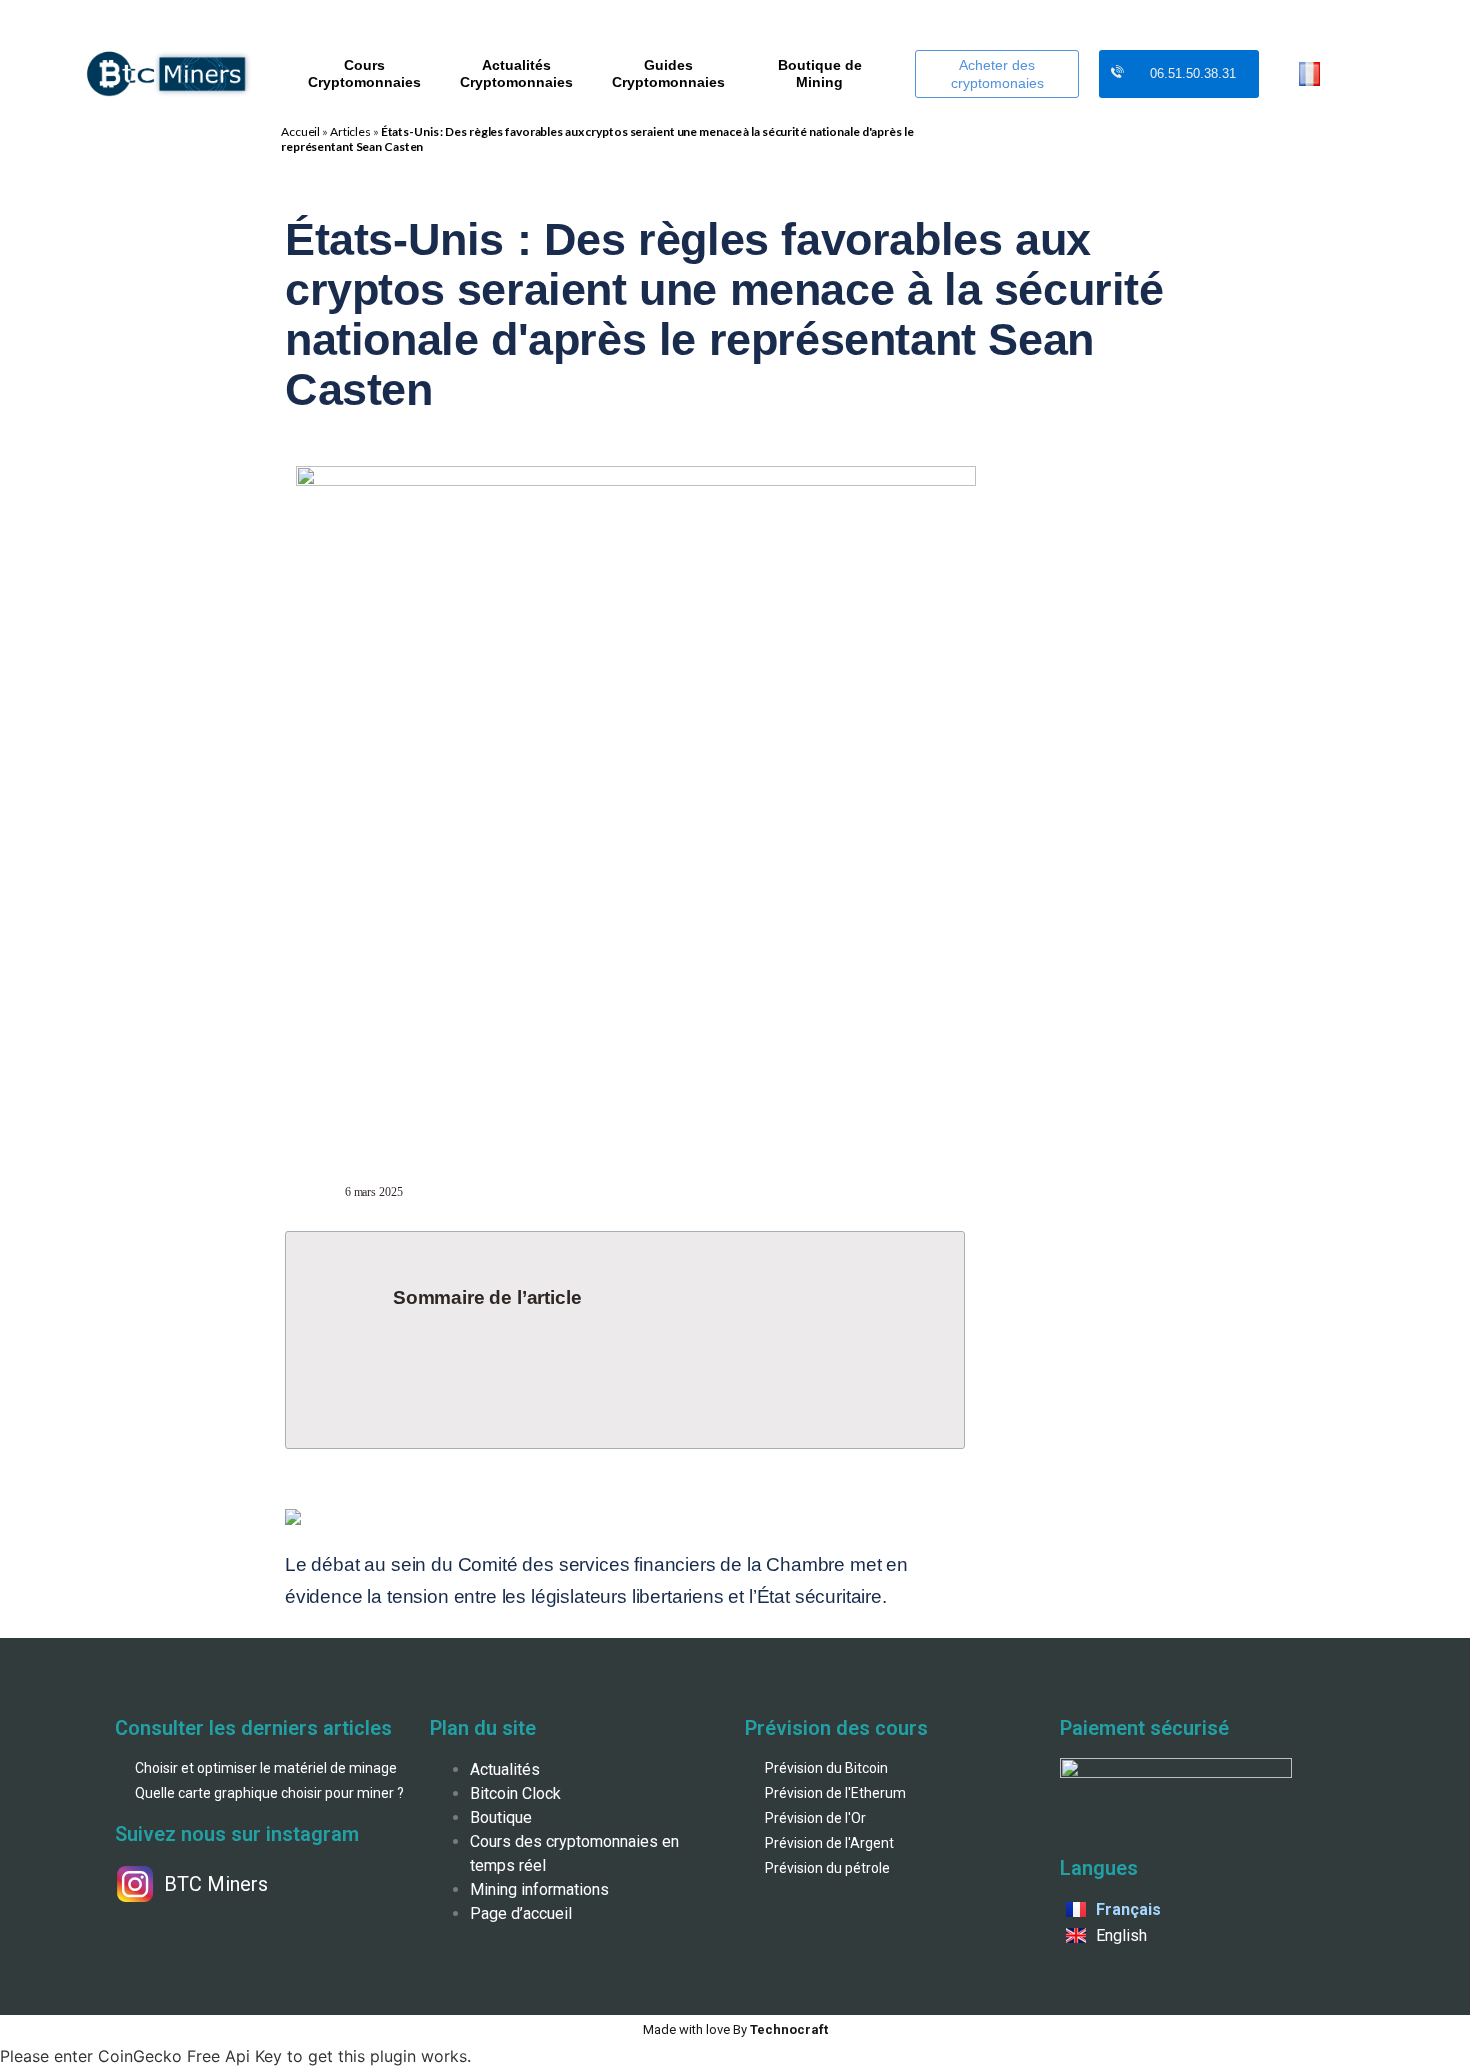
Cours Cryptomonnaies (364, 73)
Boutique (501, 1817)
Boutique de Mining (820, 73)
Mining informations (539, 1889)
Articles (350, 131)
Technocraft (735, 2029)
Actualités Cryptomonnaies (516, 73)
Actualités (505, 1769)
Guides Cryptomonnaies (668, 73)
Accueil (300, 131)
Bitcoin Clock (515, 1793)
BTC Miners (216, 1884)
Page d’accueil (521, 1913)
